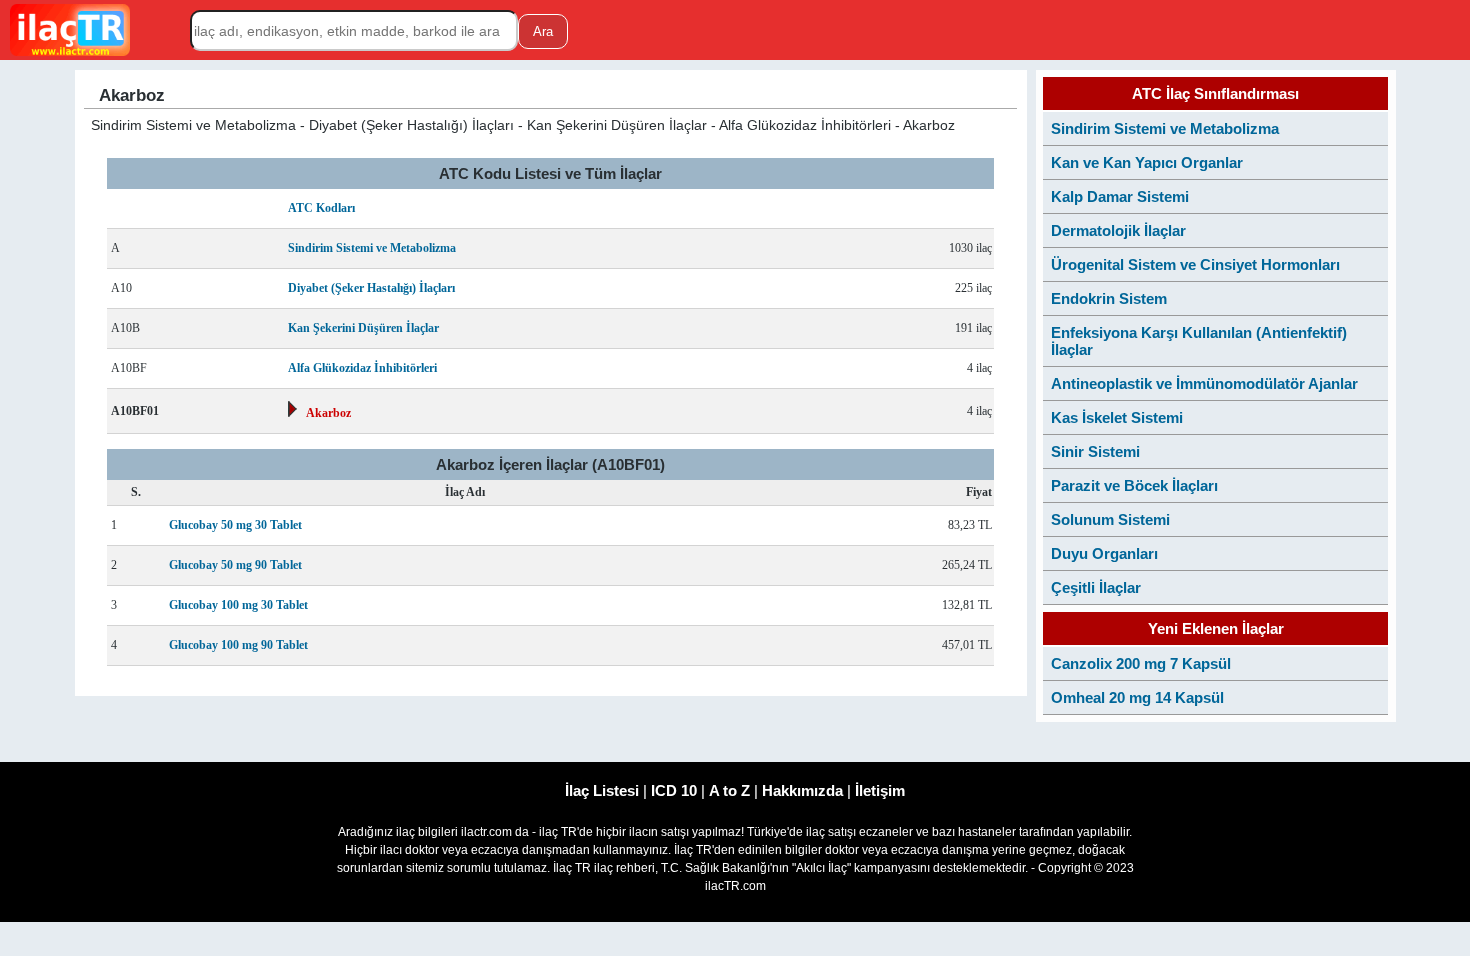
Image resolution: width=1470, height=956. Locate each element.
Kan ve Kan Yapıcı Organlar (1147, 162)
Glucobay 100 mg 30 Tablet (238, 605)
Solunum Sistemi (1110, 519)
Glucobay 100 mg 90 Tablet (238, 645)
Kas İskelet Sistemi (1117, 417)
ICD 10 (674, 790)
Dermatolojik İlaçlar (1118, 230)
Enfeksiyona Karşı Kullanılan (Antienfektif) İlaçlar (1199, 341)
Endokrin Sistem (1109, 298)
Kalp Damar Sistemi (1120, 196)
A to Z (729, 790)
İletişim (880, 790)
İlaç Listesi (602, 790)
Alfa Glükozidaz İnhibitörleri (362, 368)
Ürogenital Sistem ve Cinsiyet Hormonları (1195, 264)
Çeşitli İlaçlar (1096, 587)
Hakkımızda (802, 790)
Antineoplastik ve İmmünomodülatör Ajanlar (1204, 383)
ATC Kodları (321, 208)
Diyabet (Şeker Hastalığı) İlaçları (371, 288)
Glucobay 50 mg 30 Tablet (235, 525)
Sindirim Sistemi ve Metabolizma (372, 248)
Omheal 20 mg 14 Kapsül (1137, 697)
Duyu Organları (1104, 553)
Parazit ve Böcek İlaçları (1134, 485)
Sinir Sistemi (1095, 451)
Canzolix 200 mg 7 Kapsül (1141, 663)
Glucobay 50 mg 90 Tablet (235, 565)
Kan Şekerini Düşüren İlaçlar (363, 328)
